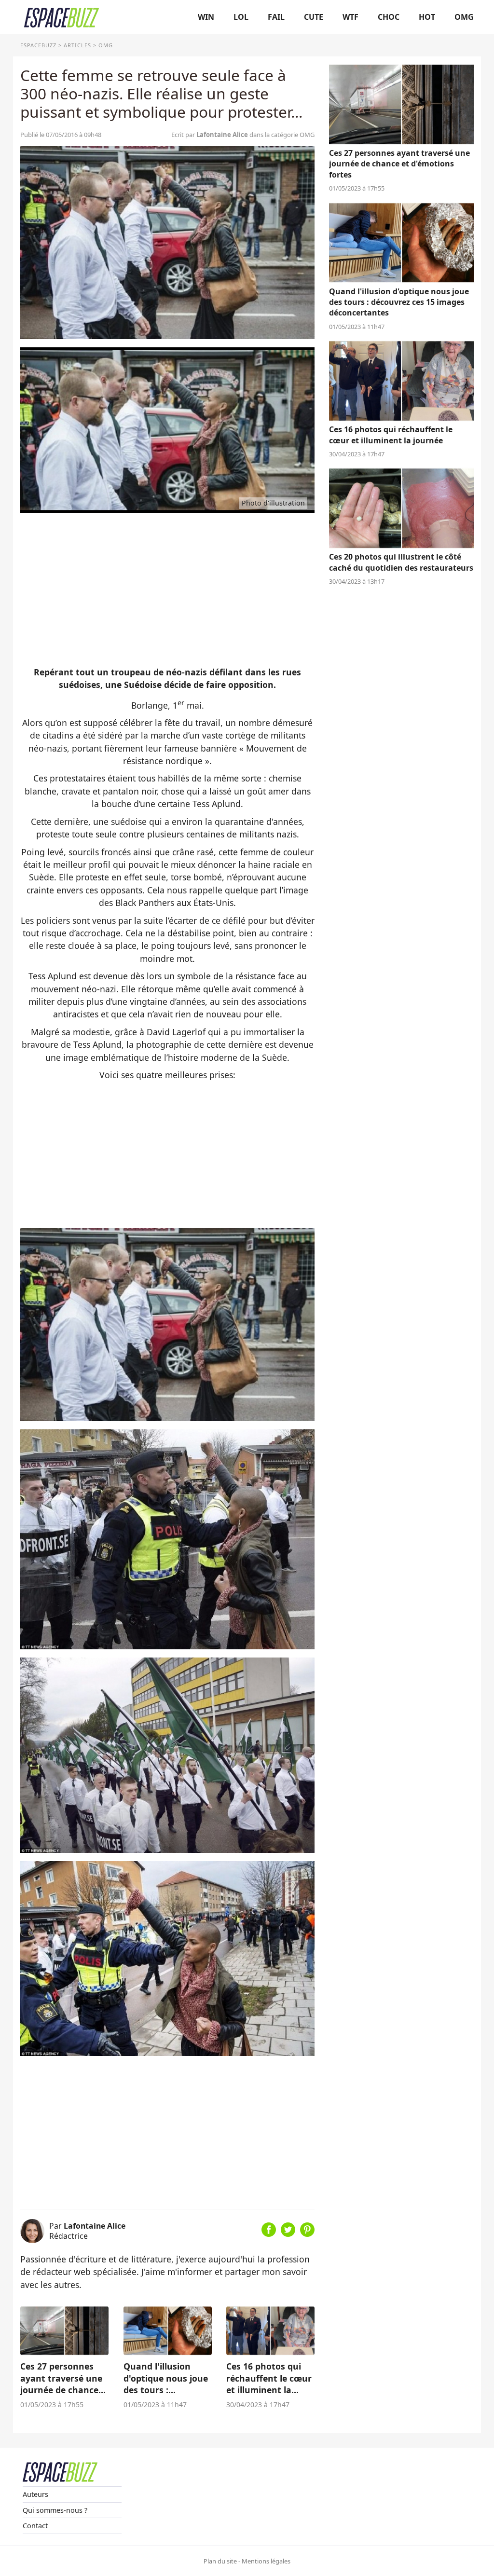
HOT (427, 17)
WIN (206, 17)
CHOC (389, 17)
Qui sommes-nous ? (55, 2510)
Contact (35, 2526)
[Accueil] (62, 17)
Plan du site (220, 2561)
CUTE (314, 17)
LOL (241, 17)
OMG (464, 17)
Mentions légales (266, 2561)
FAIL (276, 17)
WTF (350, 17)
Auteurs (35, 2494)
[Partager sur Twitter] (288, 2233)
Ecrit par (210, 135)
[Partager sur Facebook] (269, 2233)
